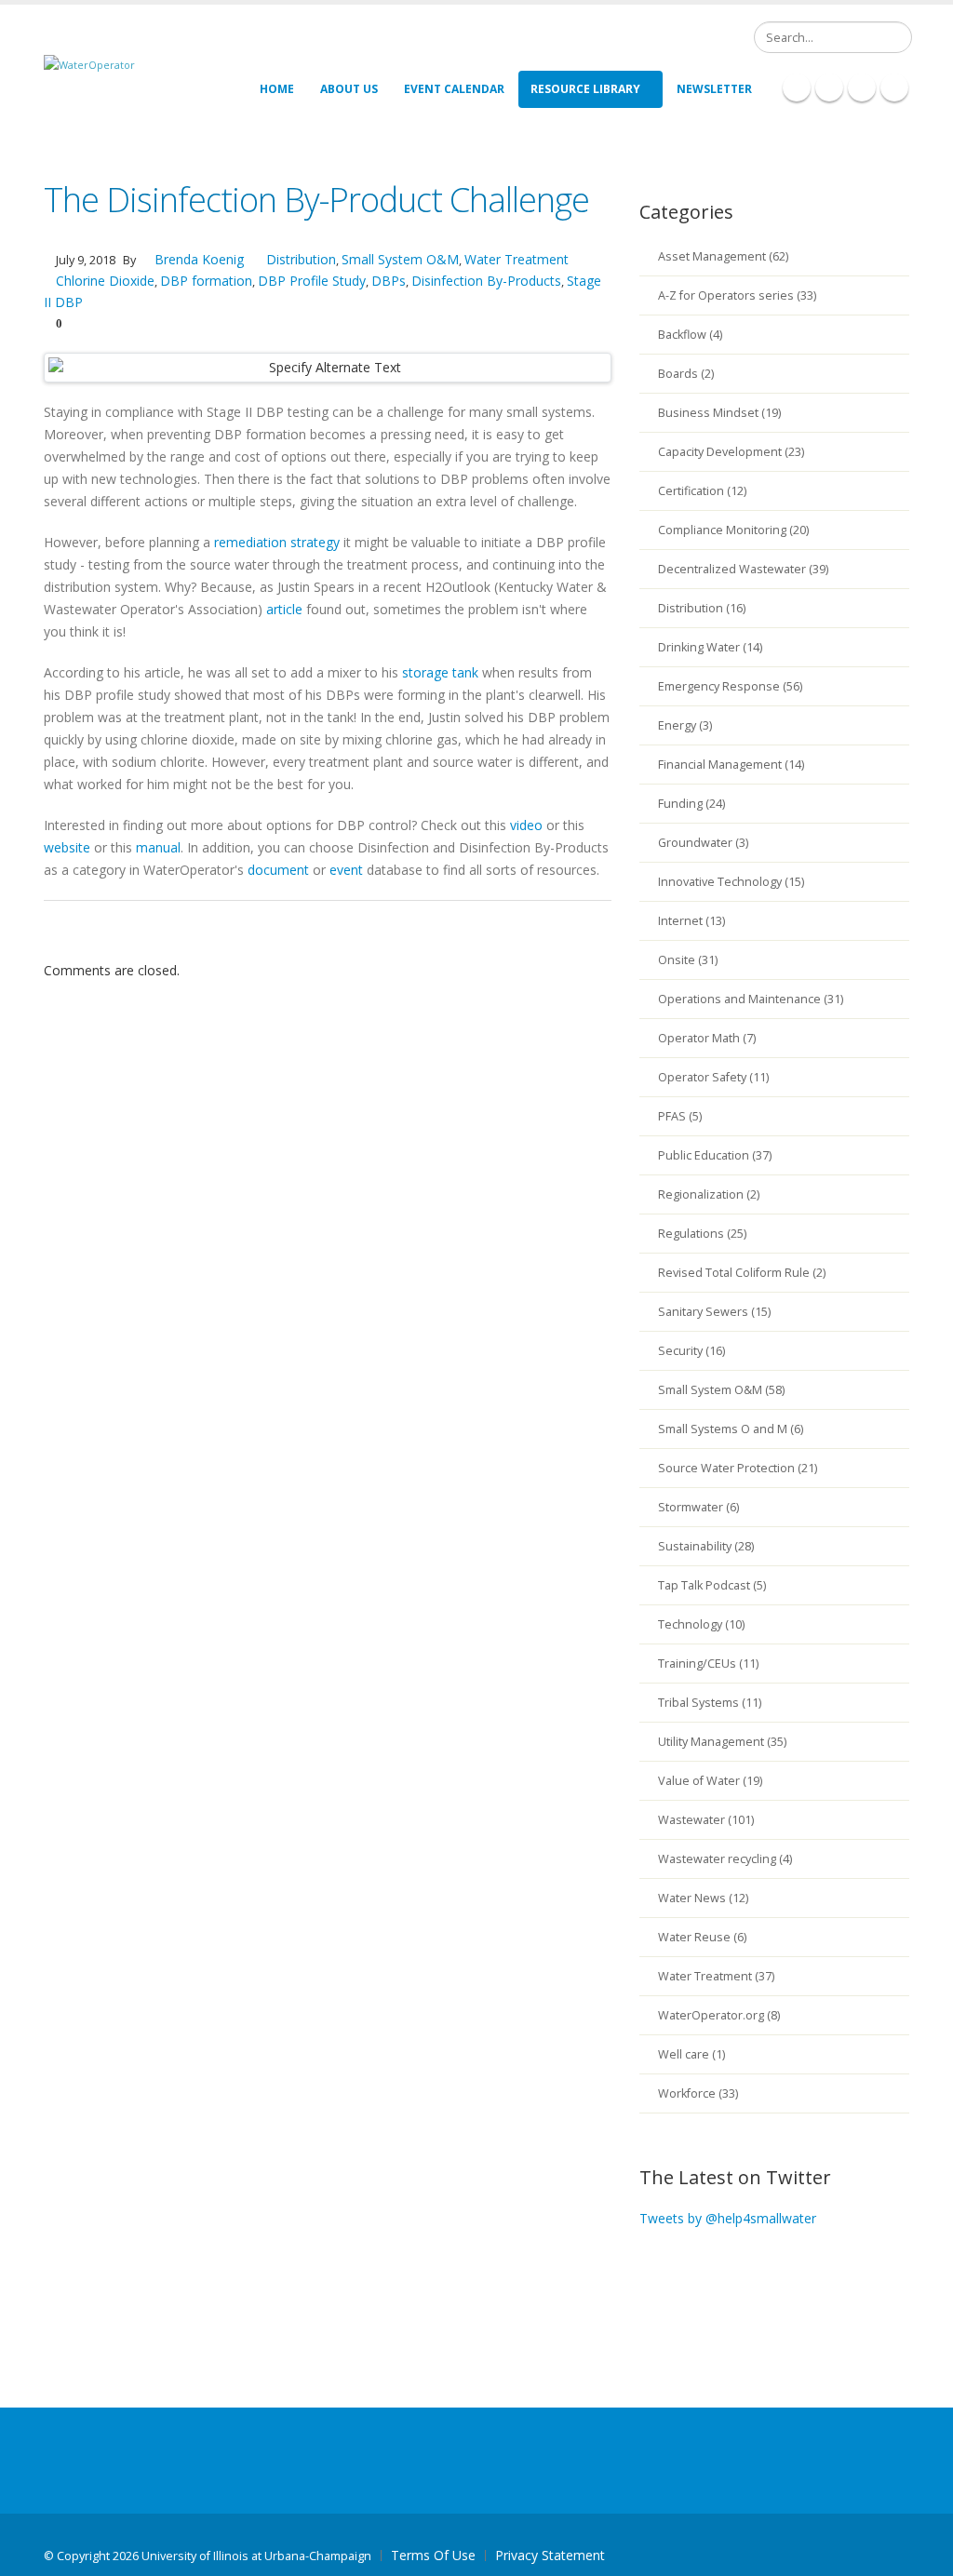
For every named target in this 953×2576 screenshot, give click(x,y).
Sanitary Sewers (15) (714, 1312)
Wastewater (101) (706, 1820)
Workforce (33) (698, 2093)
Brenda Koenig (197, 259)
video (526, 825)
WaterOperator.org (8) (719, 2015)
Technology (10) (701, 1624)
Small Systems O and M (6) (731, 1429)
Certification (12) (702, 491)
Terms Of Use (433, 2555)
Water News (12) (703, 1898)
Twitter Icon (862, 87)
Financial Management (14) (731, 765)
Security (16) (691, 1351)
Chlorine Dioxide (105, 281)
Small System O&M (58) (721, 1390)
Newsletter (714, 89)
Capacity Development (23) (731, 452)
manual (158, 847)
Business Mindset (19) (719, 413)
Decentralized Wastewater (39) (743, 569)
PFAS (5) (680, 1116)
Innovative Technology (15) (731, 882)
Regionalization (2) (709, 1194)
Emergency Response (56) (730, 686)
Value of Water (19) (710, 1781)
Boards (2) (686, 374)
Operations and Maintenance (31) (751, 999)
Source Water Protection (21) (738, 1468)
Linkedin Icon (829, 87)
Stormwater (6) (698, 1507)
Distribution (301, 259)
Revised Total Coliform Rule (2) (742, 1273)
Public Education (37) (715, 1155)
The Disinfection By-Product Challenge (316, 200)
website (67, 847)
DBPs (389, 281)
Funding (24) (691, 804)
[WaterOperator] (89, 64)
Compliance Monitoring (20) (733, 530)
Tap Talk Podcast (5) (712, 1585)
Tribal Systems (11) (710, 1703)
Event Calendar (454, 89)
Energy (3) (685, 725)
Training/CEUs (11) (708, 1664)
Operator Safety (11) (713, 1077)
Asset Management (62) (723, 256)
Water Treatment (517, 259)
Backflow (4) (690, 335)
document (278, 870)
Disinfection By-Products (486, 281)
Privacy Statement (550, 2555)
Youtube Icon (894, 87)
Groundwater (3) (703, 843)
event (346, 870)
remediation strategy (277, 542)
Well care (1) (691, 2054)
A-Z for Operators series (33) (737, 295)
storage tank (440, 672)
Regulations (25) (702, 1234)
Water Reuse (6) (702, 1937)
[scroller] (921, 2554)
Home (277, 89)
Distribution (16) (702, 608)
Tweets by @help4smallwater (728, 2218)
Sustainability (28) (706, 1546)
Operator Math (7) (707, 1038)
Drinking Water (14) (710, 647)
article (284, 609)
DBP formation (206, 281)
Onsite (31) (688, 960)
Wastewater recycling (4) (725, 1859)
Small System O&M (400, 259)
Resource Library (585, 89)
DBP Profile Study (312, 281)
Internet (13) (691, 921)
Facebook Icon (797, 87)
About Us (349, 89)
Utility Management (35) (722, 1742)
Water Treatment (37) (716, 1976)
